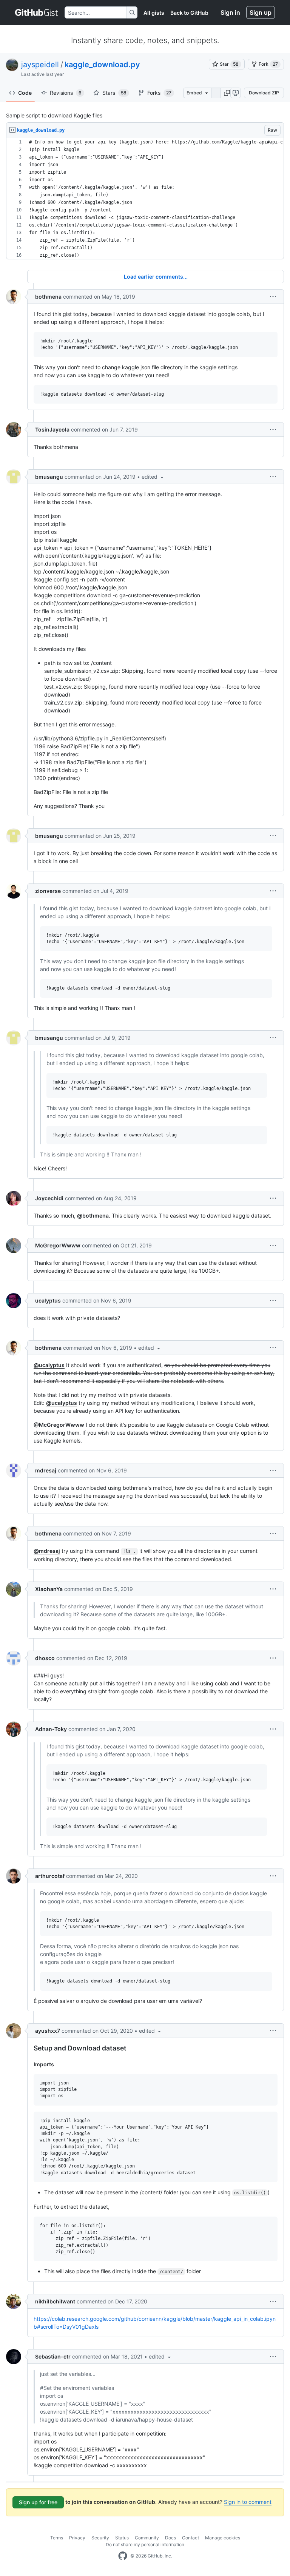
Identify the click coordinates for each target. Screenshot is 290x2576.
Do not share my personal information (145, 2544)
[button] (227, 93)
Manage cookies (223, 2538)
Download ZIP (264, 93)
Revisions (66, 93)
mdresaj (46, 1470)
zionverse (48, 891)
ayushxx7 (48, 2031)
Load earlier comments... (156, 277)
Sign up (261, 12)
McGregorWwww (58, 1245)
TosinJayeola (52, 429)
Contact (191, 2538)
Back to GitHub (189, 13)
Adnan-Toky (51, 1729)
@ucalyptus (49, 1365)
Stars (114, 93)
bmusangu (49, 477)
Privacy (77, 2538)
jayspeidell (40, 65)
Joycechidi (49, 1198)
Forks (159, 93)
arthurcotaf (50, 1876)
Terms (57, 2538)
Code (25, 93)
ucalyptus (48, 1300)
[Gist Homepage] (37, 12)
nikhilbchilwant (55, 2301)
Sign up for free (38, 2502)
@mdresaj (47, 1551)
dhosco (45, 1658)
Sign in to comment (248, 2502)
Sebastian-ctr (53, 2356)
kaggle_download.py (102, 65)
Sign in (230, 12)
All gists (154, 13)
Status (122, 2538)
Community (147, 2538)
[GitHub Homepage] (123, 2556)
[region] (145, 199)
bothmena (48, 297)
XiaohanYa (49, 1589)
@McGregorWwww (59, 1425)
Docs (170, 2538)
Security (100, 2538)
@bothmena (93, 1216)
